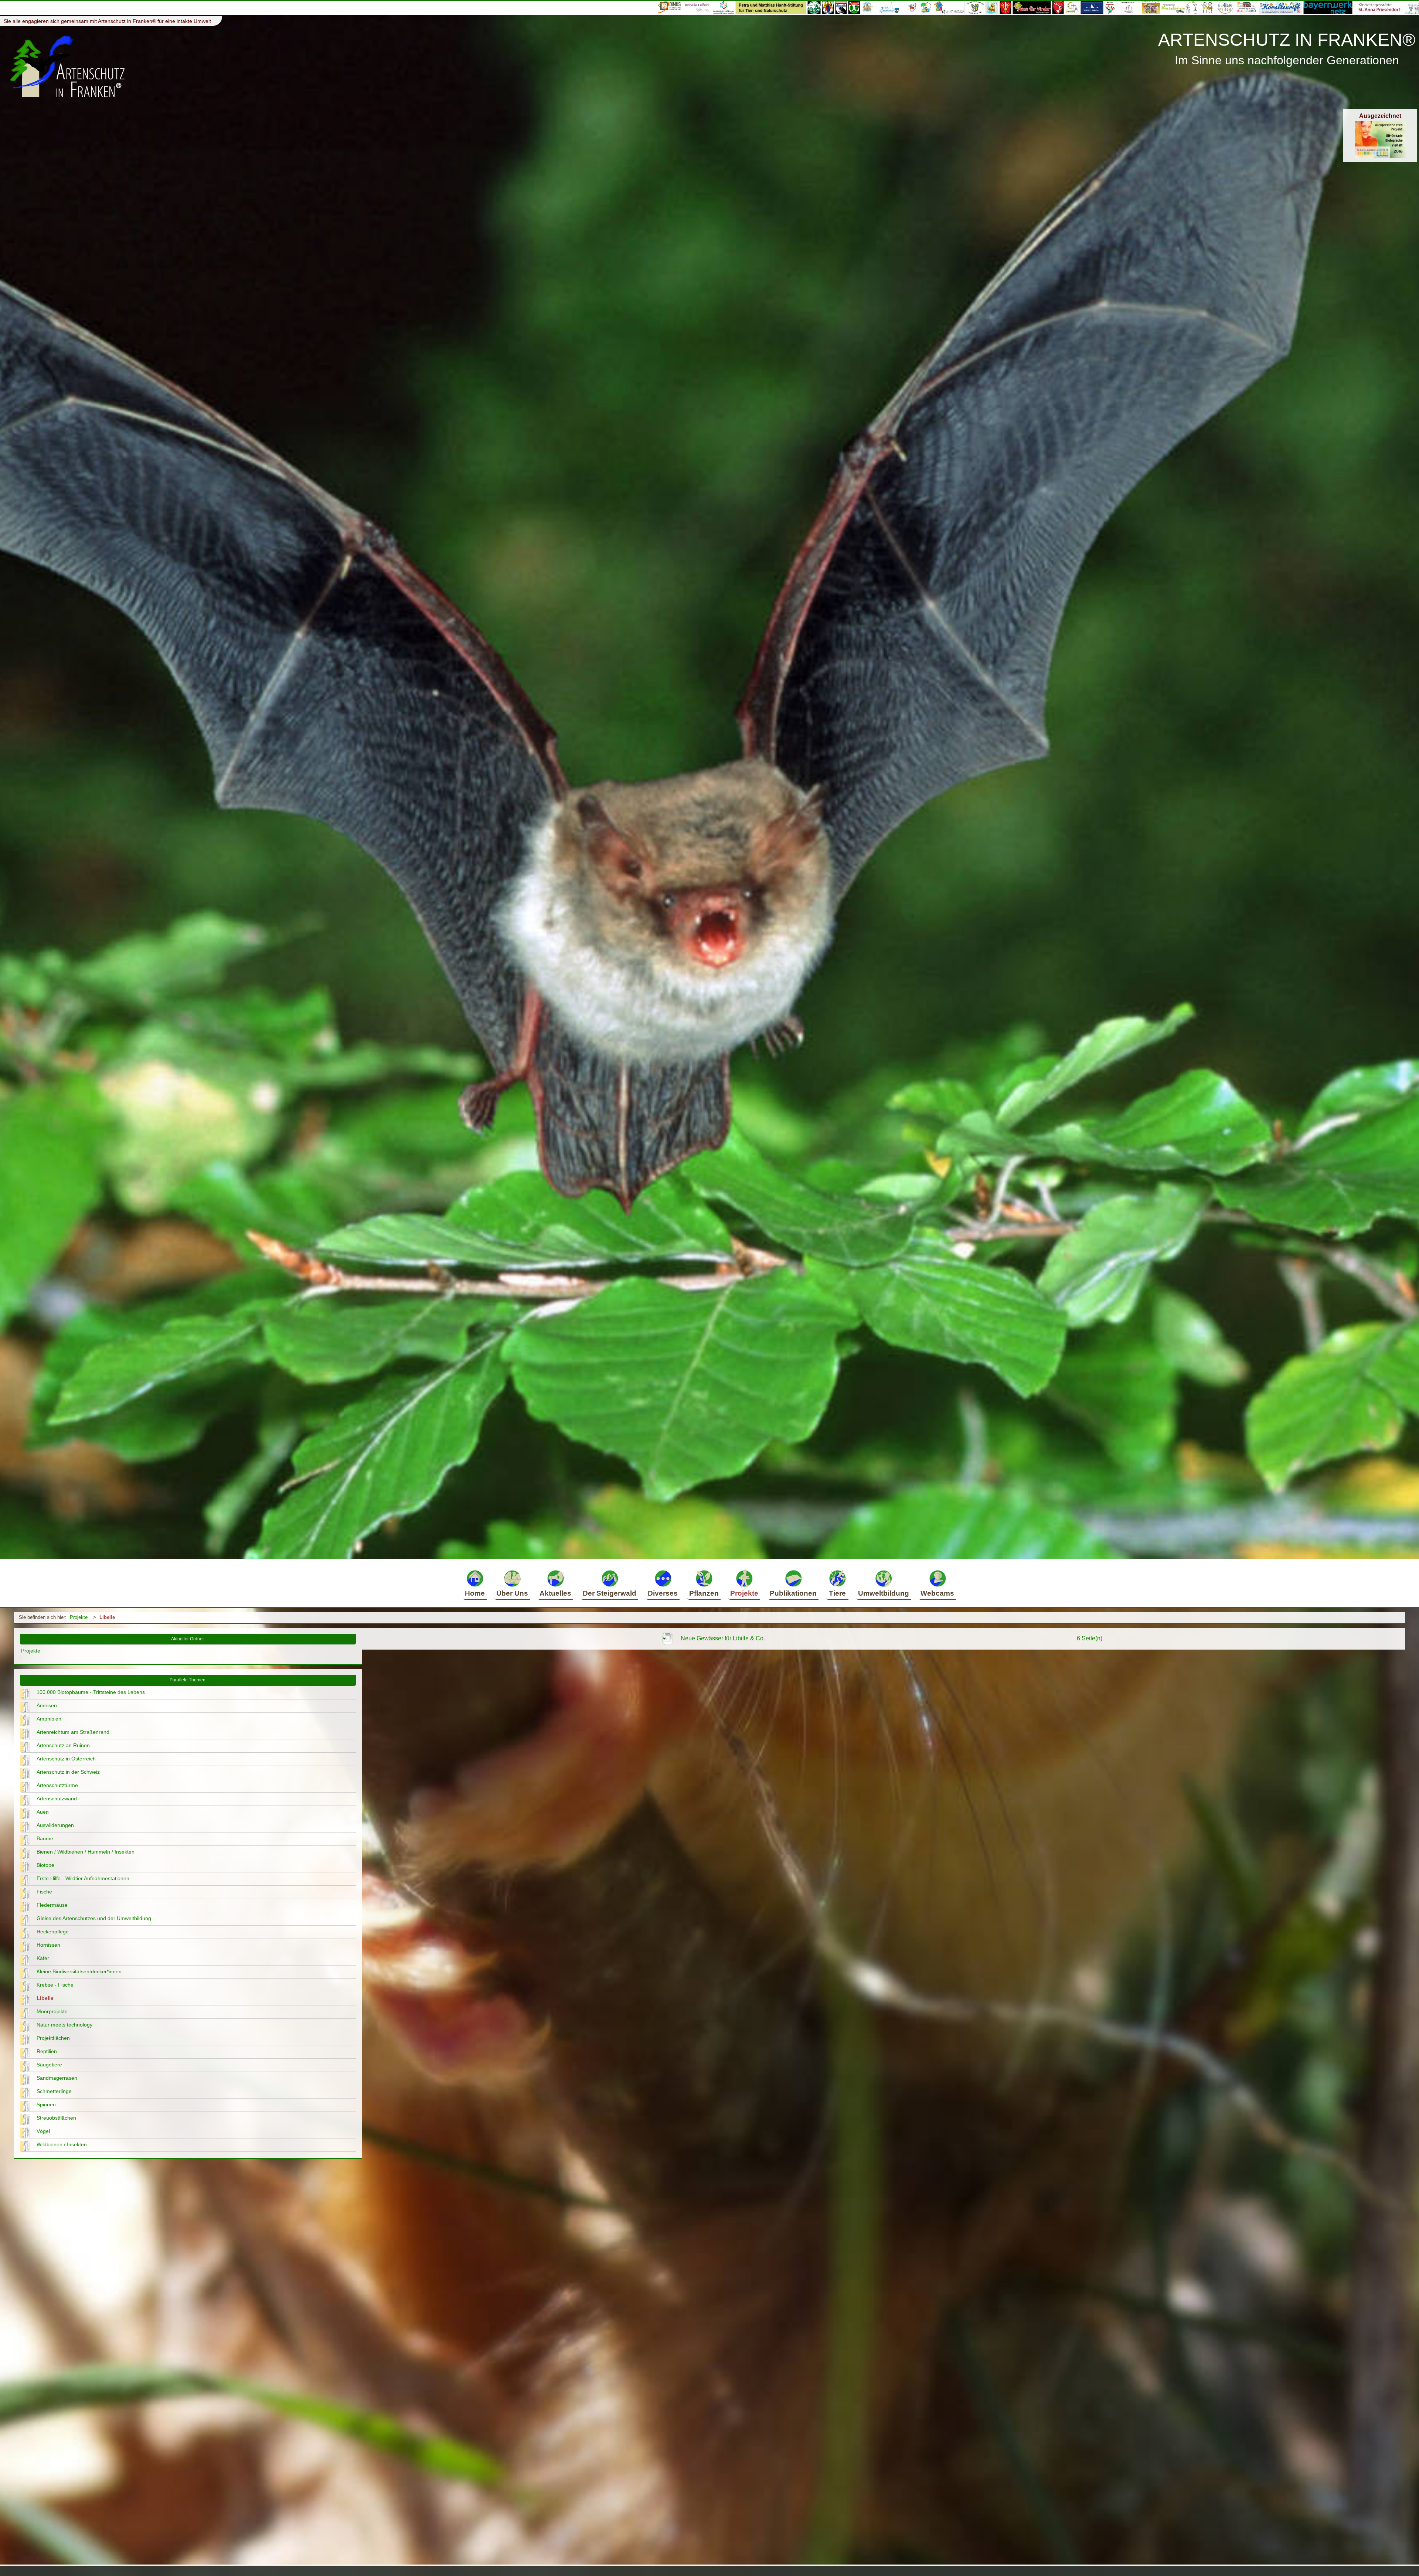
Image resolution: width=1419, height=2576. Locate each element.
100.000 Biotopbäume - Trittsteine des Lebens (91, 1692)
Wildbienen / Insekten (62, 2144)
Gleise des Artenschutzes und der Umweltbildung (94, 1918)
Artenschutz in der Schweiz (68, 1772)
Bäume (45, 1838)
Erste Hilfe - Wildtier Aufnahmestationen (83, 1878)
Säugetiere (49, 2065)
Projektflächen (53, 2038)
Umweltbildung (884, 1593)
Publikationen (793, 1593)
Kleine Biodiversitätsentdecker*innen (79, 1971)
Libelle (107, 1617)
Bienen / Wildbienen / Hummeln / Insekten (86, 1852)
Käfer (43, 1958)
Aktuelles (555, 1593)
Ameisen (47, 1705)
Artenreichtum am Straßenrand (73, 1732)
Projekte (744, 1593)
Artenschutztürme (57, 1785)
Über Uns (512, 1593)
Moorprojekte (52, 2011)
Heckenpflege (53, 1932)
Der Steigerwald (610, 1593)
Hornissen (48, 1945)
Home (475, 1593)
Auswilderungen (55, 1825)
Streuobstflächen (56, 2118)
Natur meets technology (64, 2025)
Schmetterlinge (54, 2091)
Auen (43, 1812)
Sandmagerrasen (57, 2078)
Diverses (663, 1593)
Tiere (837, 1593)
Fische (44, 1892)
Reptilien (47, 2051)
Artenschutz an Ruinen (63, 1745)
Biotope (45, 1865)
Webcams (937, 1593)
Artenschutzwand (57, 1799)
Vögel (43, 2131)
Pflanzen (704, 1593)
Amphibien (49, 1719)
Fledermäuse (52, 1905)
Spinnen (46, 2104)
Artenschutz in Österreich (66, 1759)
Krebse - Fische (55, 1985)
